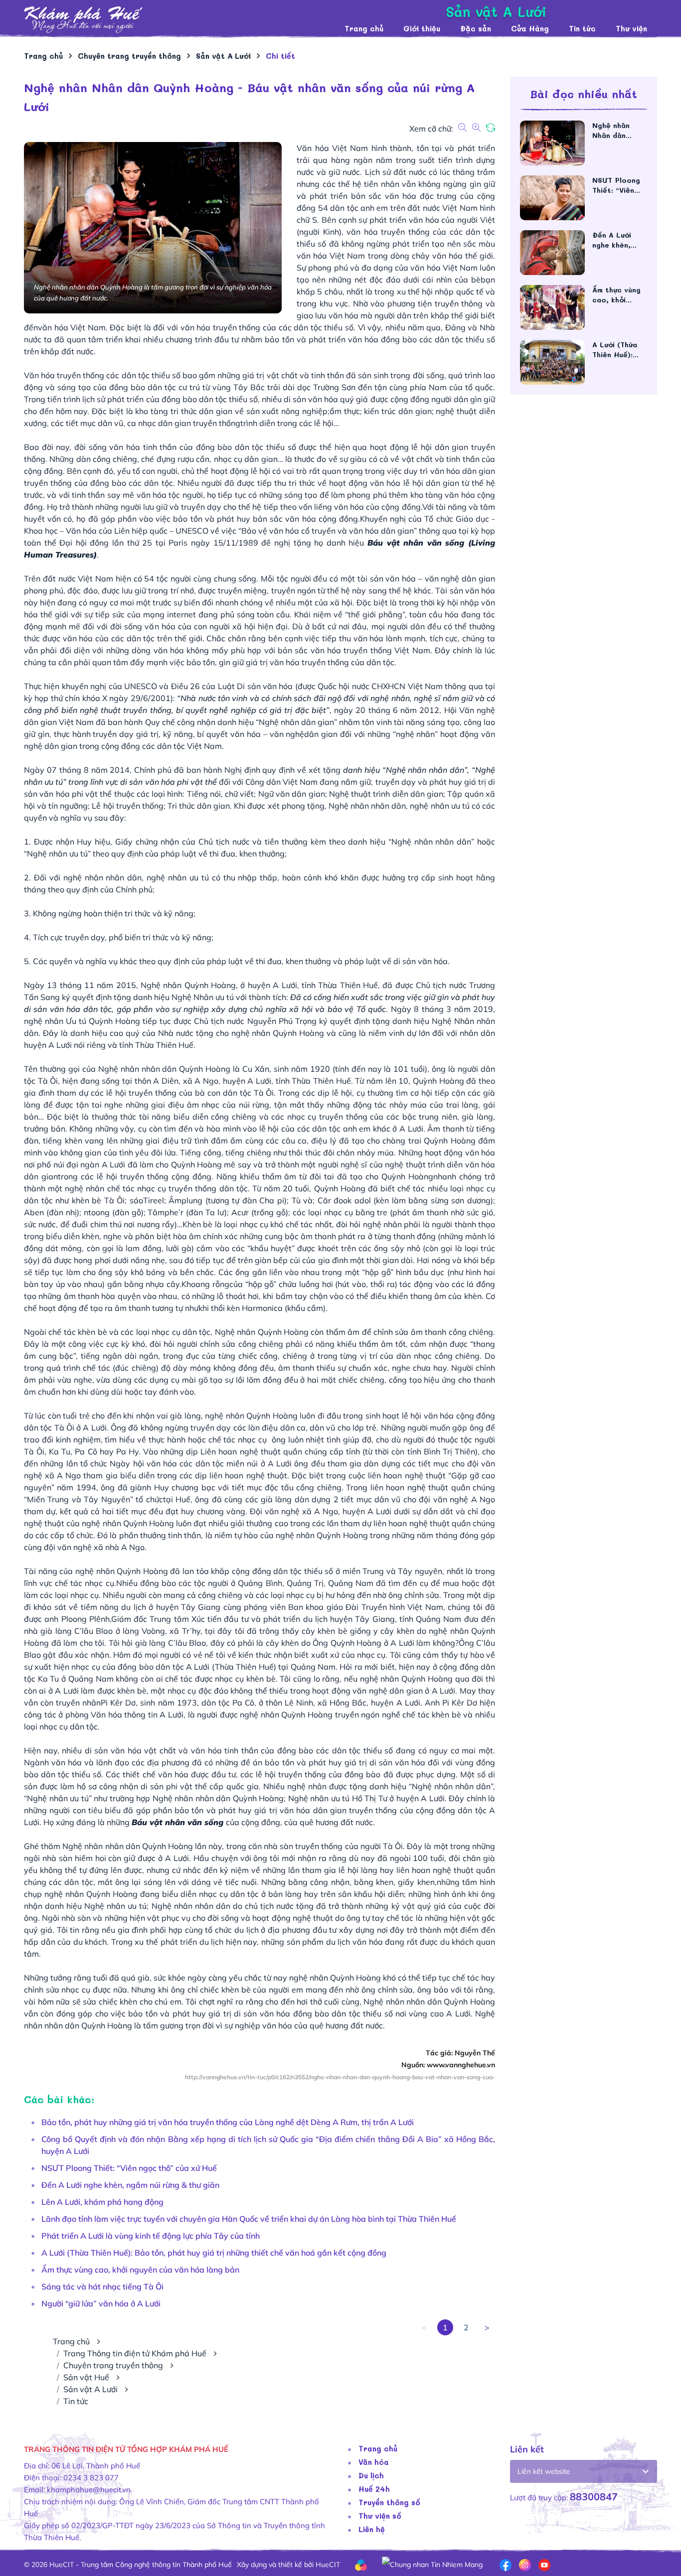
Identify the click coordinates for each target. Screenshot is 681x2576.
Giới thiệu (422, 28)
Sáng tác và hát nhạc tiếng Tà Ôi (102, 2287)
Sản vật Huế (86, 2377)
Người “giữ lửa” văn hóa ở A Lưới (101, 2303)
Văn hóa (374, 2462)
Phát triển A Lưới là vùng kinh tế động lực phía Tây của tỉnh (151, 2236)
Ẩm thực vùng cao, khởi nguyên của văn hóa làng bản (140, 2270)
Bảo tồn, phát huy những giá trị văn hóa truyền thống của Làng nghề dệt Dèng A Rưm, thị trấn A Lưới (228, 2122)
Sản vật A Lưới (90, 2389)
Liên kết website (544, 2471)
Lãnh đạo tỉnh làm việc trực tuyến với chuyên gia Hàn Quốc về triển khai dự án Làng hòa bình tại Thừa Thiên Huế (249, 2219)
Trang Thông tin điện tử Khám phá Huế (135, 2353)
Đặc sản (476, 28)
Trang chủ (364, 28)
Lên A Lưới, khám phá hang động (102, 2202)
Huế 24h (374, 2489)
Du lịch (371, 2475)
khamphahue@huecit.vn (89, 2490)
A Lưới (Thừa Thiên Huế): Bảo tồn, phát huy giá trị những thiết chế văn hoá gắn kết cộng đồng (214, 2253)
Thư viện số (380, 2516)
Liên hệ (372, 2529)
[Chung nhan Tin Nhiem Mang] (432, 2564)
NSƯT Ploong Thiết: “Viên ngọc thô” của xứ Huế (129, 2168)
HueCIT (328, 2565)
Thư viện (631, 28)
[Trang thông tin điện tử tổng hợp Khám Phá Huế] (179, 20)
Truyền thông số (389, 2502)
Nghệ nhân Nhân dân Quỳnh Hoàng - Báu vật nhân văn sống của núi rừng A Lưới (619, 131)
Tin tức (582, 28)
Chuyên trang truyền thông (113, 2365)
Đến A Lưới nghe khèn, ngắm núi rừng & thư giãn (130, 2185)
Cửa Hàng (530, 28)
